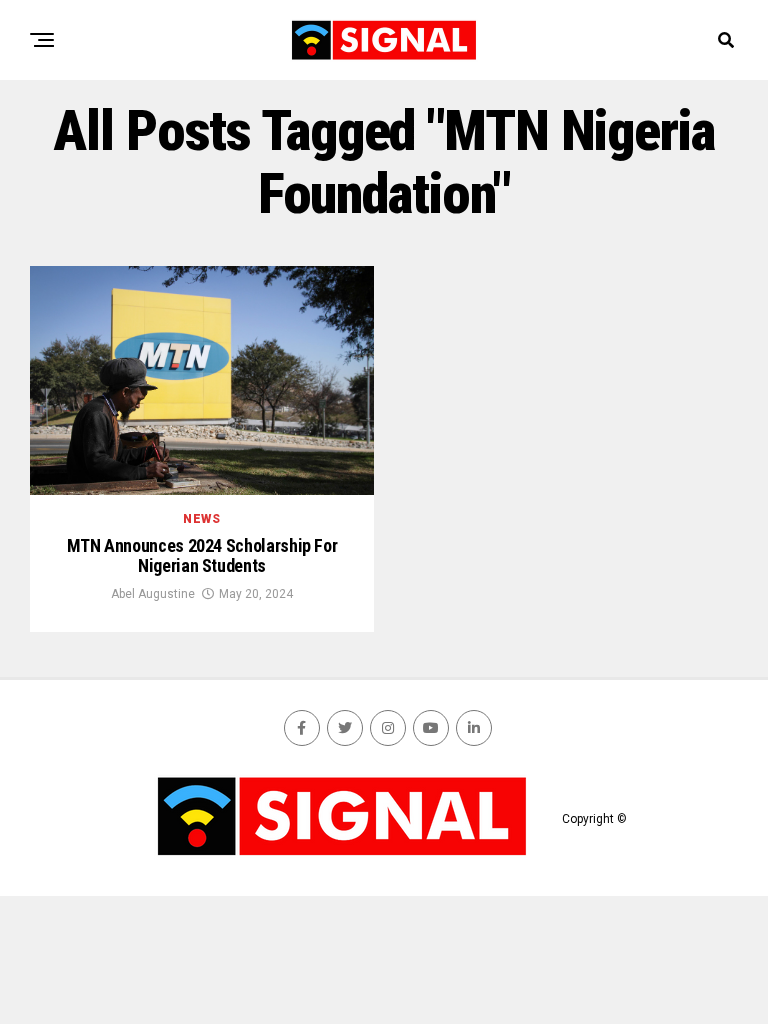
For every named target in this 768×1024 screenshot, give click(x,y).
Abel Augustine (153, 594)
